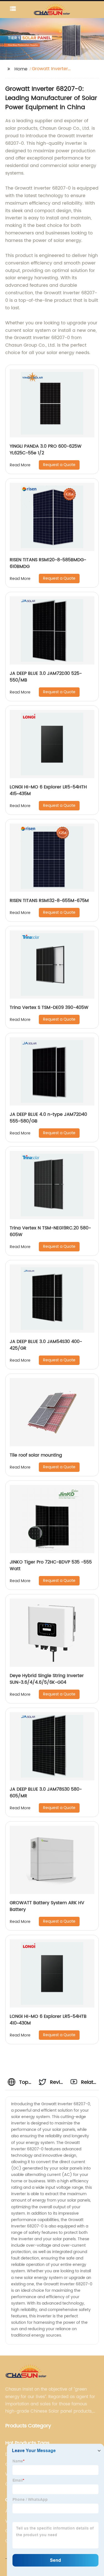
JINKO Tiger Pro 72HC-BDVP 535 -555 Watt (51, 1565)
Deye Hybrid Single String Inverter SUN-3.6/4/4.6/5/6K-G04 (47, 1679)
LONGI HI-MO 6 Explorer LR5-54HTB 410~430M (48, 2020)
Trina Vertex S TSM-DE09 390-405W (49, 1008)
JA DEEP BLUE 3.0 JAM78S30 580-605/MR (46, 1793)
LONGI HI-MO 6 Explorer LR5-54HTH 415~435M (48, 790)
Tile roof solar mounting (36, 1455)
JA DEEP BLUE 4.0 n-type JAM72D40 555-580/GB (48, 1118)
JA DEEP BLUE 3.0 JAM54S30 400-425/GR (46, 1345)
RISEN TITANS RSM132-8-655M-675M (49, 901)
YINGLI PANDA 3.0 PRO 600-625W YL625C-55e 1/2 (46, 450)
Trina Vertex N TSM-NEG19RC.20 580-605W (50, 1231)
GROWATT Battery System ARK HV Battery (47, 1906)
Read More (20, 465)
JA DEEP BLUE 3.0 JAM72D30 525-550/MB (46, 677)
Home (21, 69)
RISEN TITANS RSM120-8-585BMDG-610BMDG (48, 563)
